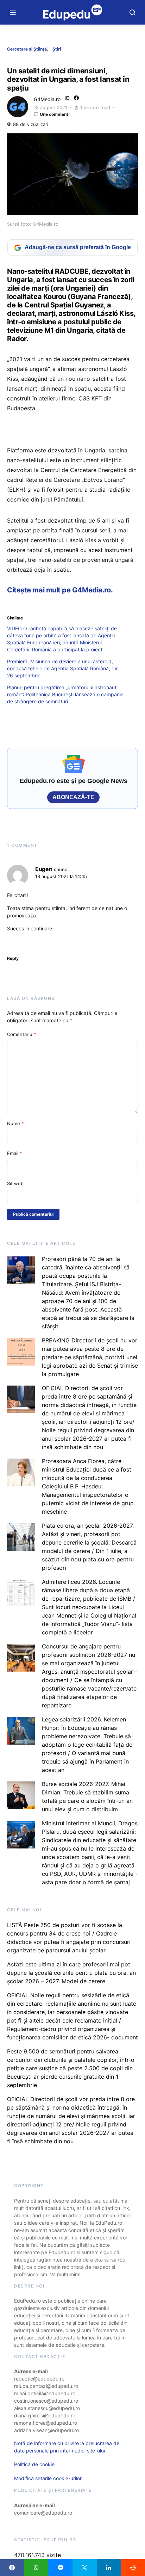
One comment (54, 114)
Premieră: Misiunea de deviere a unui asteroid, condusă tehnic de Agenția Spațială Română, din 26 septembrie (63, 668)
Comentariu (22, 1034)
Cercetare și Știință (27, 49)
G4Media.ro (47, 99)
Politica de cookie (34, 2464)
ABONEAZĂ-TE (73, 797)
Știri (57, 49)
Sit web (15, 1183)
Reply (13, 958)
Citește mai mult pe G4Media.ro (59, 590)
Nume (15, 1123)
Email (15, 1153)
